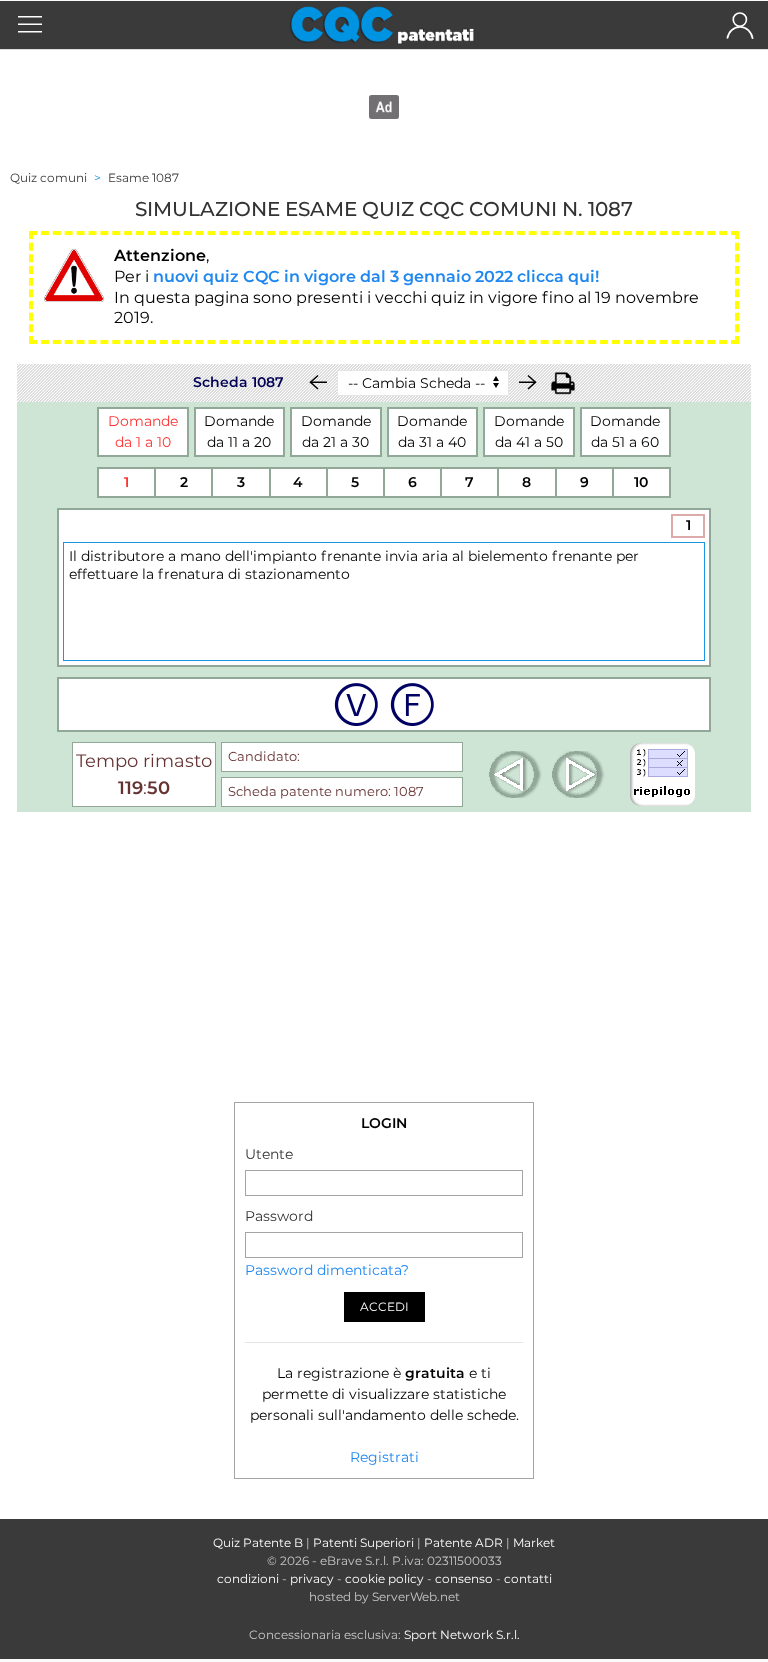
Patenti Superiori (363, 1542)
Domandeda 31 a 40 (432, 431)
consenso (464, 1578)
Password (279, 1216)
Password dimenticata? (327, 1270)
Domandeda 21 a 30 (336, 431)
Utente (269, 1154)
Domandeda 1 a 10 (143, 431)
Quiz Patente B (258, 1542)
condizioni (248, 1578)
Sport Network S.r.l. (462, 1634)
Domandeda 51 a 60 (625, 431)
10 (641, 482)
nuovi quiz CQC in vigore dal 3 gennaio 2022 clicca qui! (376, 276)
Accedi (384, 1306)
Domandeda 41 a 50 (529, 431)
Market (534, 1542)
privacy (312, 1578)
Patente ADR (463, 1542)
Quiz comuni (48, 177)
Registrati (384, 1457)
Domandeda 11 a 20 (239, 431)
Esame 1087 (143, 177)
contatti (528, 1578)
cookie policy (384, 1578)
